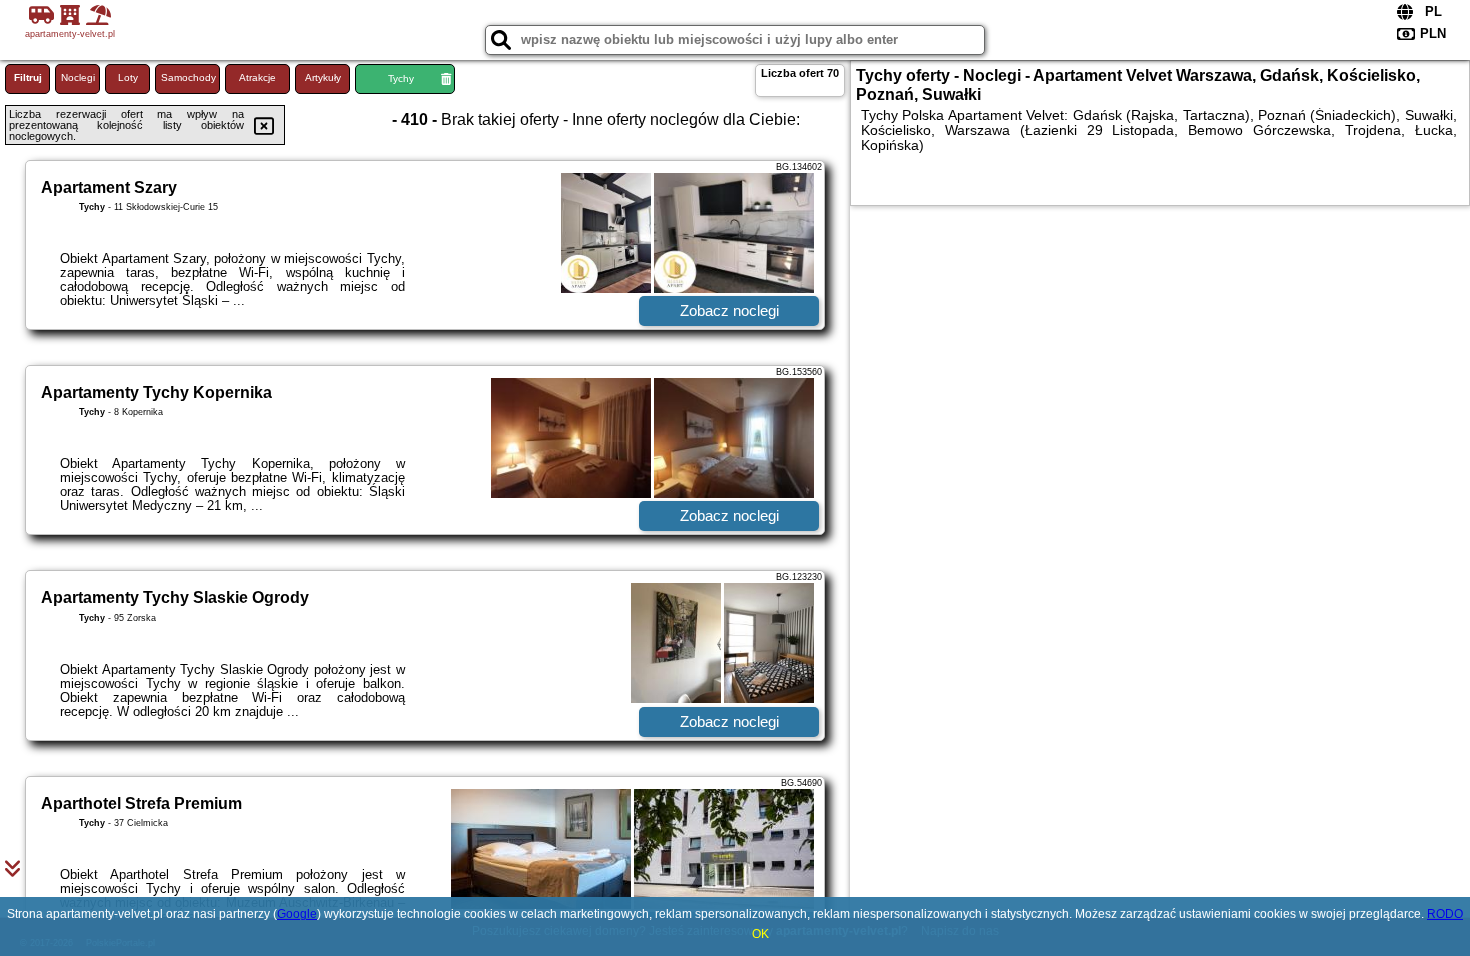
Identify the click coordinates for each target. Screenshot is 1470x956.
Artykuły (323, 77)
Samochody (188, 77)
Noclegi (78, 77)
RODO (1445, 914)
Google (297, 914)
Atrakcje (257, 77)
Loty (128, 77)
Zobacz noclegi (729, 310)
